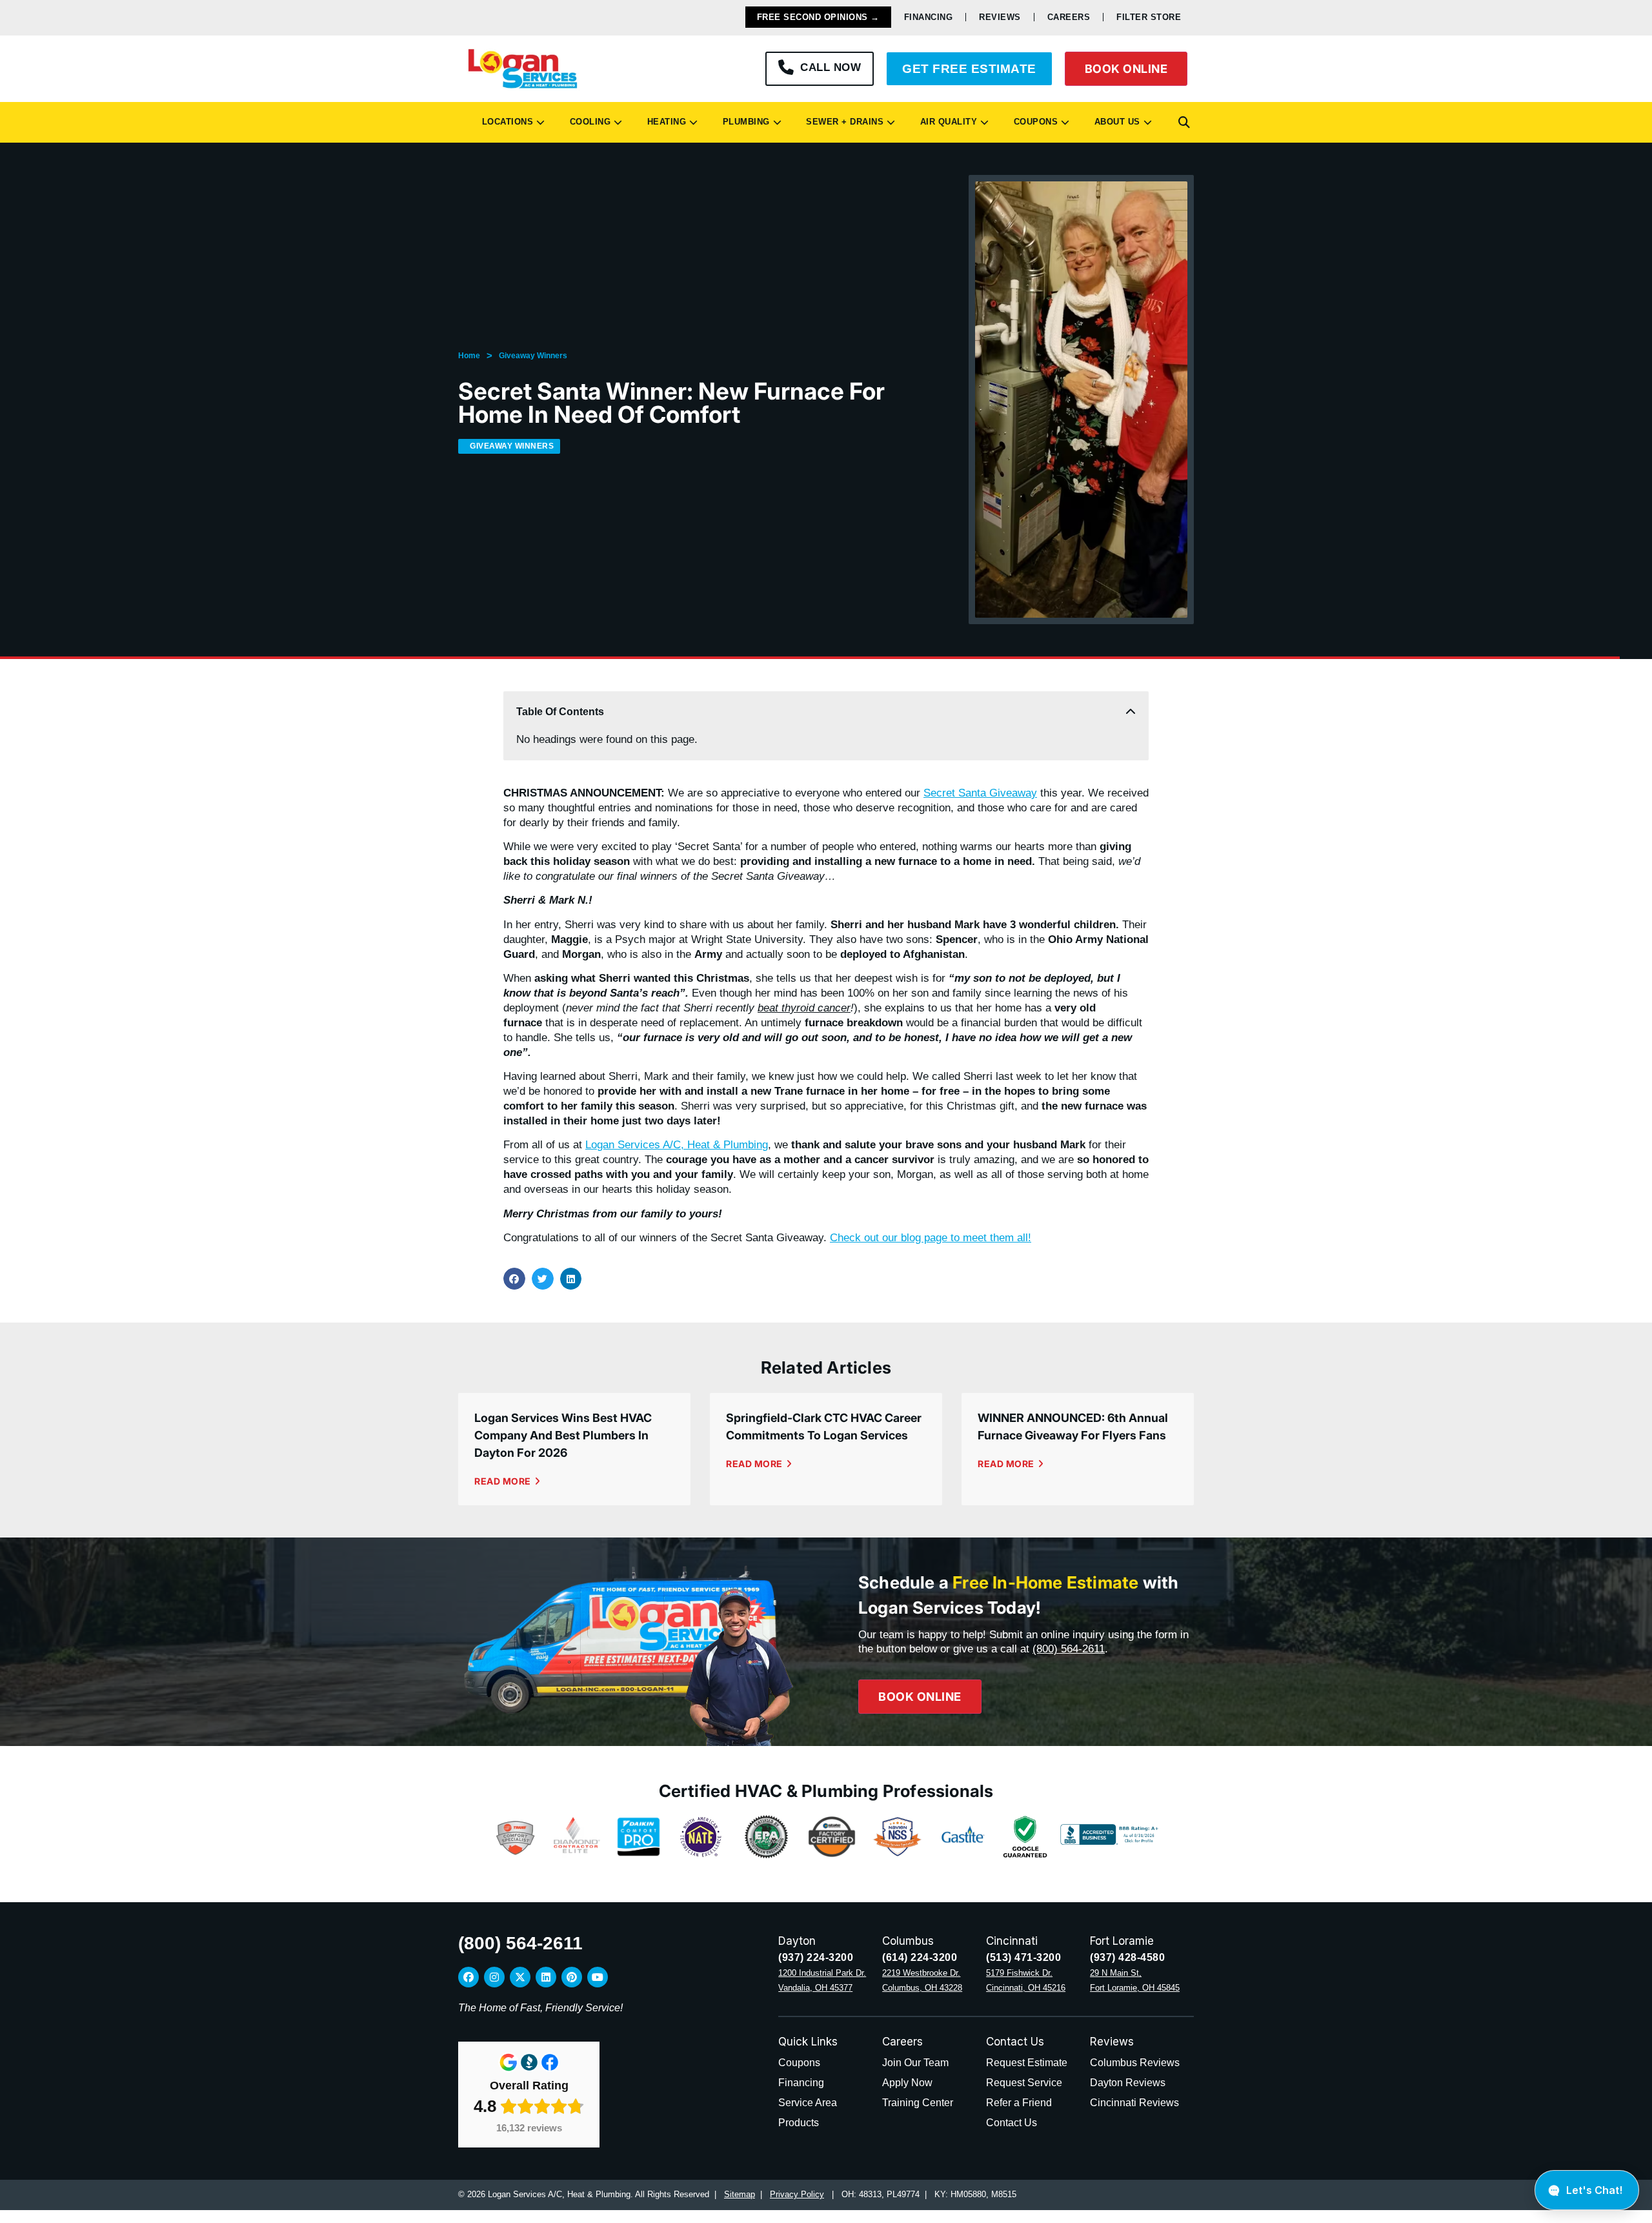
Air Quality (946, 122)
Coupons (1033, 122)
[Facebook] (468, 1977)
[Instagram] (494, 1977)
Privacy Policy (797, 2194)
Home (469, 356)
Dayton (797, 1941)
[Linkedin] (546, 1977)
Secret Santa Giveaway (980, 793)
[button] (1184, 123)
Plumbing (743, 122)
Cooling (588, 122)
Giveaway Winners (533, 356)
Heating (664, 122)
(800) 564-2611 (1069, 1649)
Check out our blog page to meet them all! (931, 1238)
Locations (505, 122)
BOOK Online (1126, 69)
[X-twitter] (520, 1977)
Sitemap (740, 2194)
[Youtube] (598, 1977)
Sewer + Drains (842, 122)
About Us (1114, 122)
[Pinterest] (572, 1977)
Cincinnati (1012, 1941)
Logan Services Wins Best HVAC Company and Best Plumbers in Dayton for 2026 (563, 1435)
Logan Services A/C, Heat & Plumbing (677, 1145)
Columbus (908, 1941)
